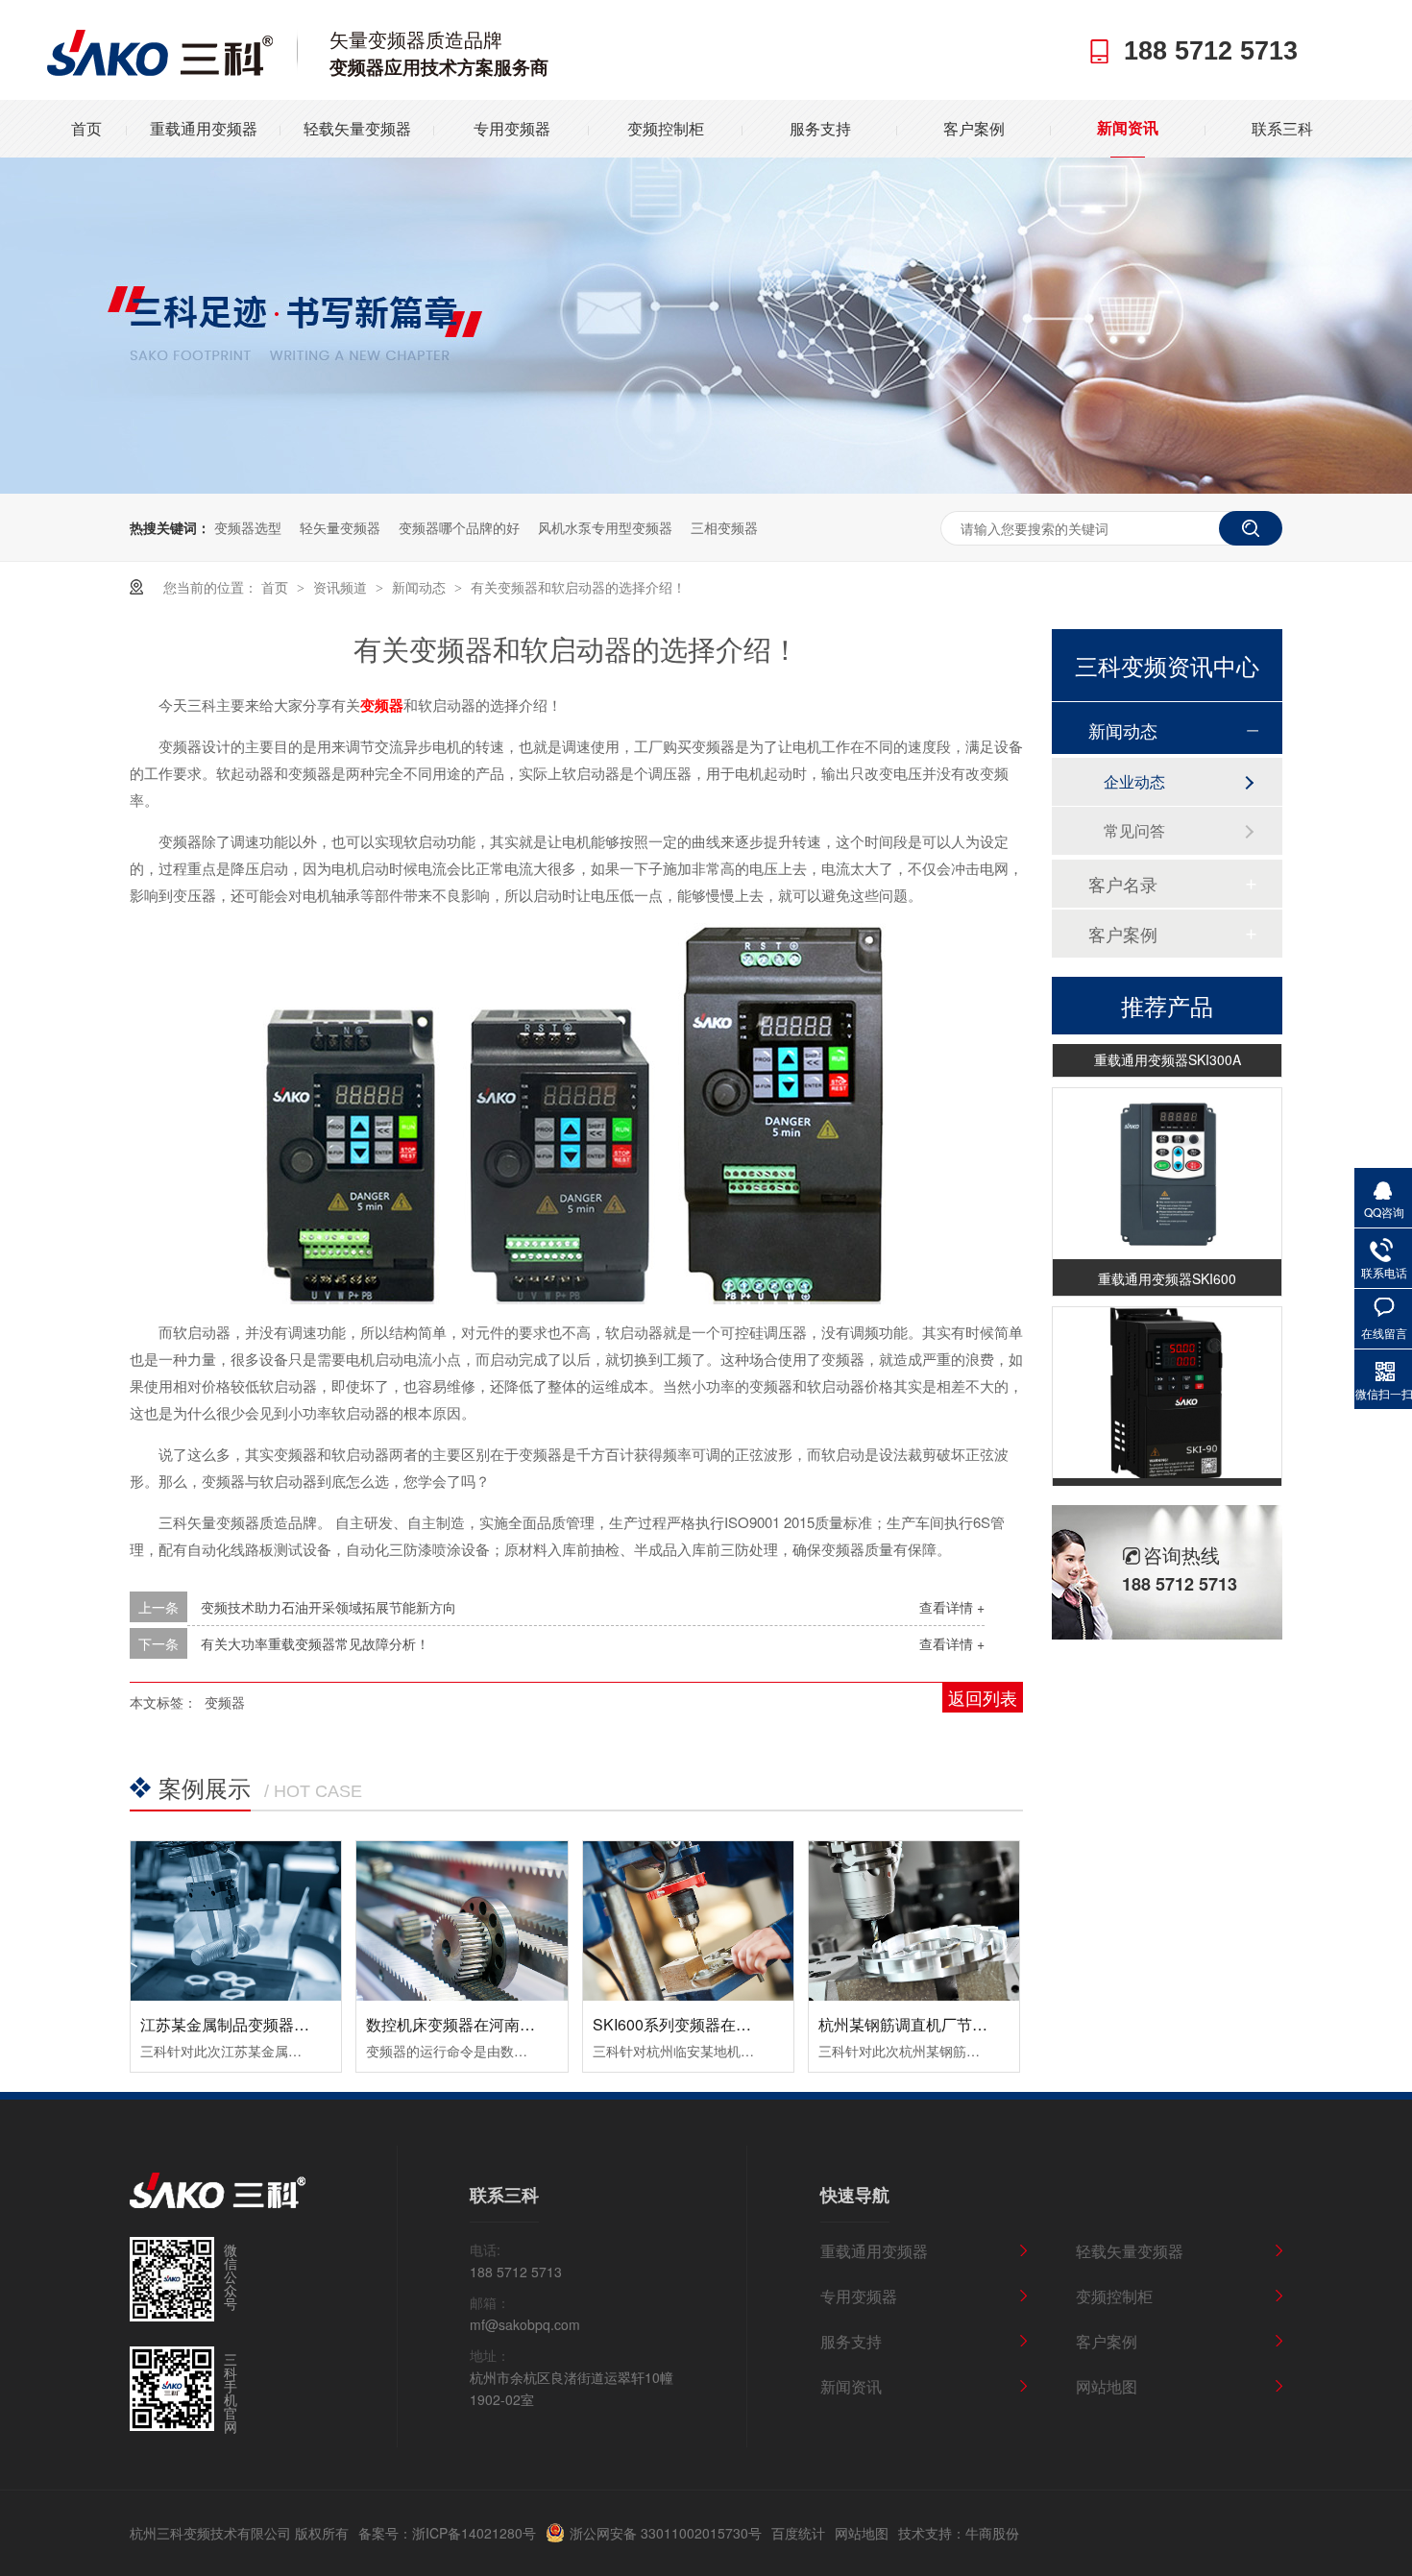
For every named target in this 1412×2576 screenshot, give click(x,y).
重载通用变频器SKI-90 (1168, 1483)
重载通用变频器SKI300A (1168, 1045)
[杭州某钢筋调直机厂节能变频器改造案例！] (914, 1921)
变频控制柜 (666, 128)
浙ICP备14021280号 (474, 2533)
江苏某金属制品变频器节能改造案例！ (271, 2024)
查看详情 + (952, 1607)
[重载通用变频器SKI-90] (1167, 1379)
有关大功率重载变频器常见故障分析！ (315, 1643)
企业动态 (1134, 781)
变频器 (382, 705)
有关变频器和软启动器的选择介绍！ (578, 587)
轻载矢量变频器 (357, 128)
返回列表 (983, 1697)
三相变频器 (724, 527)
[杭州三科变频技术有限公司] (160, 70)
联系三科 (1282, 128)
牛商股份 (992, 2533)
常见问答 (1134, 830)
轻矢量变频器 (340, 527)
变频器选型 (248, 527)
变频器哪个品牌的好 (459, 527)
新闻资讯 (1128, 128)
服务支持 (820, 128)
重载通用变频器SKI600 (1167, 1264)
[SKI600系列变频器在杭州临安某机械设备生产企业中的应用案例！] (688, 1921)
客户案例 (974, 128)
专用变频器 (512, 128)
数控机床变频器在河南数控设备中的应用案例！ (527, 2024)
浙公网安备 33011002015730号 (666, 2533)
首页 (86, 128)
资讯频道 (342, 587)
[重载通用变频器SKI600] (1167, 1160)
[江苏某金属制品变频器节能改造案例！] (236, 1921)
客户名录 (1123, 884)
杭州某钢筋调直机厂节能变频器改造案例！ (964, 2024)
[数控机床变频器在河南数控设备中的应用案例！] (462, 1921)
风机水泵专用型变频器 (605, 527)
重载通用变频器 (204, 128)
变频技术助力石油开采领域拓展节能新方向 (329, 1607)
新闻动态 (421, 587)
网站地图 (1107, 2386)
